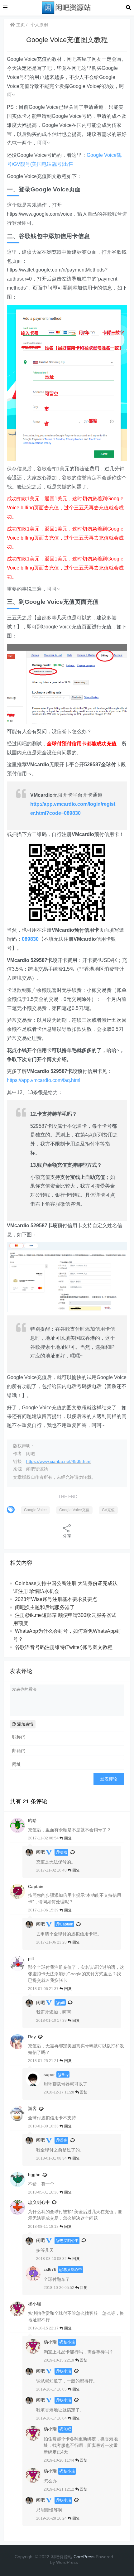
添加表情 (25, 1724)
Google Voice (35, 1510)
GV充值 (108, 1510)
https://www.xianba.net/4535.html (59, 1461)
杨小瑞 (69, 2342)
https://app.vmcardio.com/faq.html (44, 1080)
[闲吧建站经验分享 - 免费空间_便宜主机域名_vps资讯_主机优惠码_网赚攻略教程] (67, 7)
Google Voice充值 (74, 1510)
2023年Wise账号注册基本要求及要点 (56, 1599)
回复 (67, 1838)
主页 (20, 25)
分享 (67, 1536)
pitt (62, 2003)
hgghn (34, 2175)
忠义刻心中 (39, 2202)
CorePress (84, 2557)
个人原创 (39, 25)
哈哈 (64, 1852)
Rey (32, 2037)
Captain (67, 1924)
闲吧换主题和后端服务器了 (45, 1607)
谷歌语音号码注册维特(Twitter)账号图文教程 (64, 1647)
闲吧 (41, 1852)
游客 (32, 2108)
